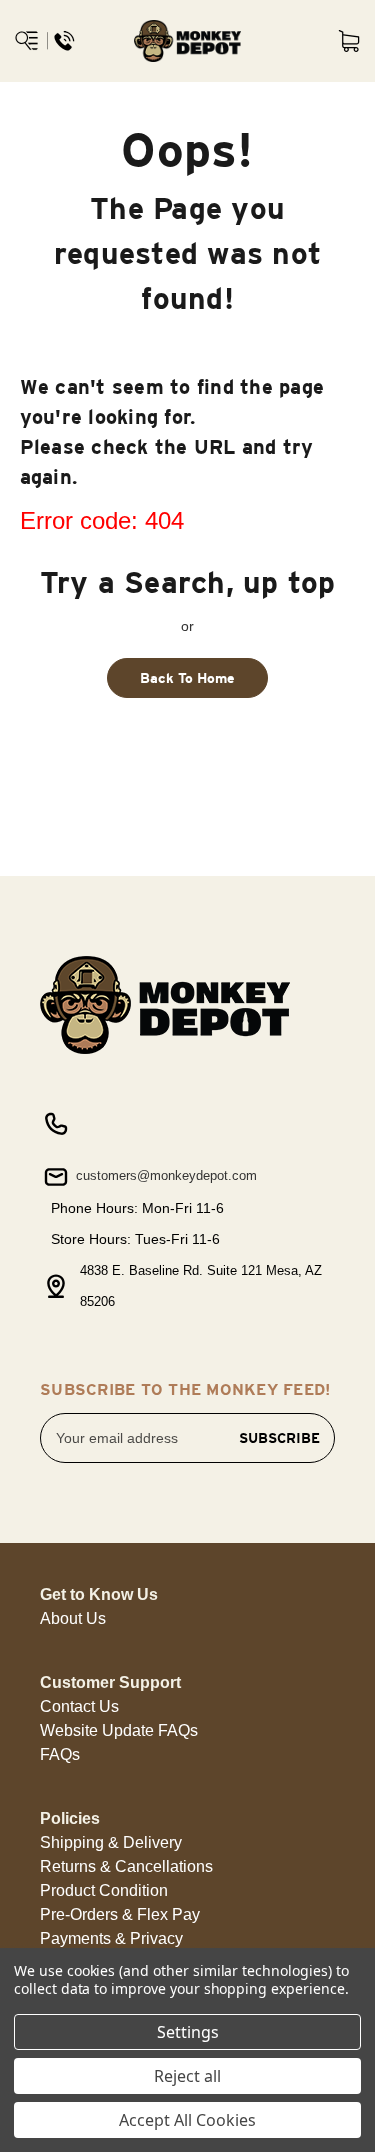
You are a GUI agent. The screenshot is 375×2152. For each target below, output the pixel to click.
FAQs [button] (60, 1754)
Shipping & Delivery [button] (111, 1842)
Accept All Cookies (187, 2120)
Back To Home (187, 678)
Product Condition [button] (104, 1890)
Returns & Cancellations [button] (126, 1866)
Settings (188, 2032)
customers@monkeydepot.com (164, 1175)
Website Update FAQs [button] (119, 1730)
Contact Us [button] (79, 1706)
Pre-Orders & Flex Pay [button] (120, 1914)
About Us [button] (73, 1618)
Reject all (187, 2076)
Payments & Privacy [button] (111, 1938)
